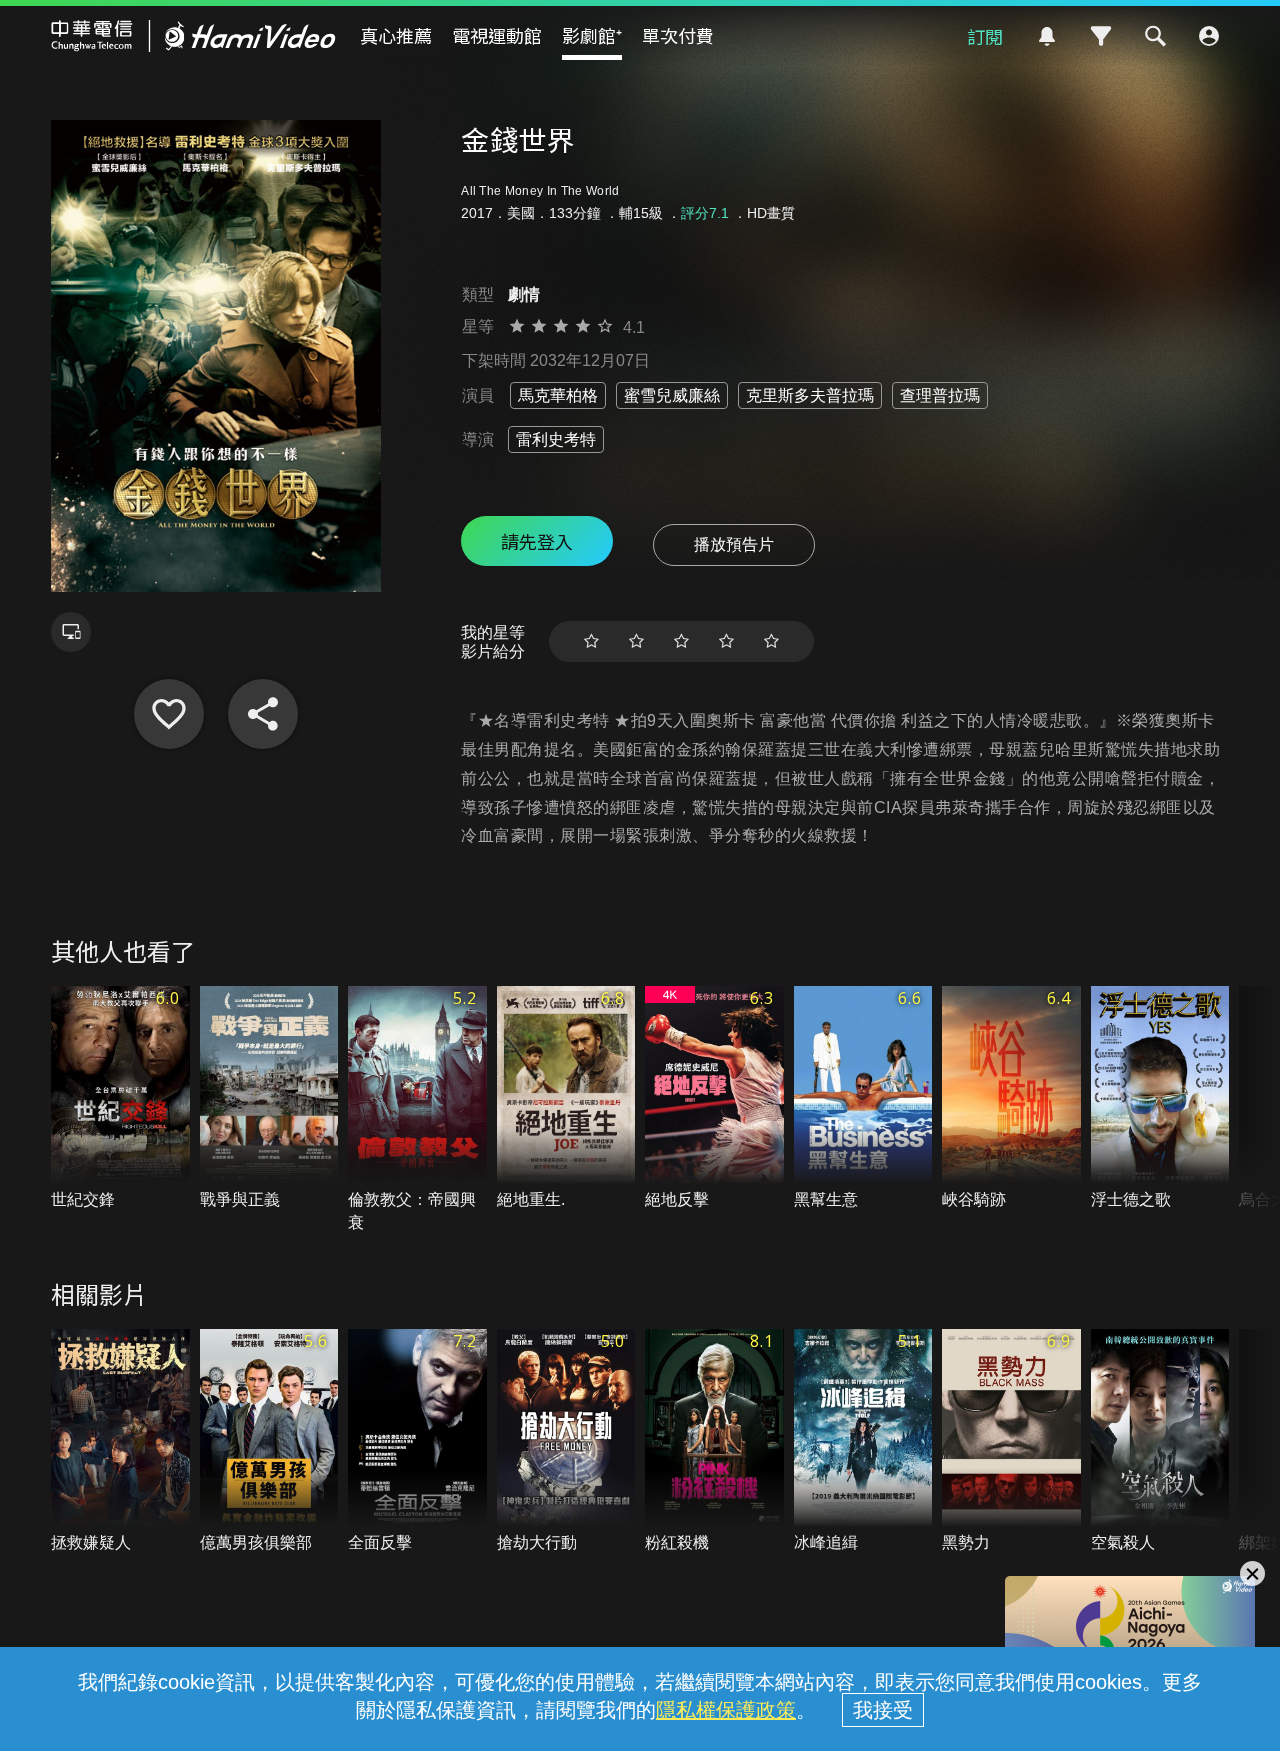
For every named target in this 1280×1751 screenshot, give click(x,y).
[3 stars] (681, 641)
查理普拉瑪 (940, 395)
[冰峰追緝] (863, 1441)
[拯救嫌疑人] (120, 1441)
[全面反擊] (417, 1441)
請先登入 (537, 541)
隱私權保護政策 (726, 1710)
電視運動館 (497, 35)
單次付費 (678, 35)
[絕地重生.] (566, 1098)
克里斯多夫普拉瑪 (810, 395)
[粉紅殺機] (714, 1441)
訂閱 (985, 36)
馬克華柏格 (558, 395)
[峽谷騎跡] (1011, 1098)
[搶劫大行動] (566, 1441)
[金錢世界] (169, 714)
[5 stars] (771, 641)
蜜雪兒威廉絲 (672, 395)
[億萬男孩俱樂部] (269, 1441)
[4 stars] (726, 641)
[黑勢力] (1011, 1441)
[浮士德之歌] (1160, 1098)
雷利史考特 (556, 439)
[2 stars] (636, 641)
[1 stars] (591, 641)
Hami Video (193, 36)
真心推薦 (396, 35)
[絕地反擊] (714, 1098)
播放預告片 (734, 544)
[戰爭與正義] (269, 1098)
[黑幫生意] (863, 1098)
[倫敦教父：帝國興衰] (417, 1110)
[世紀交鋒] (120, 1098)
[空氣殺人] (1160, 1441)
